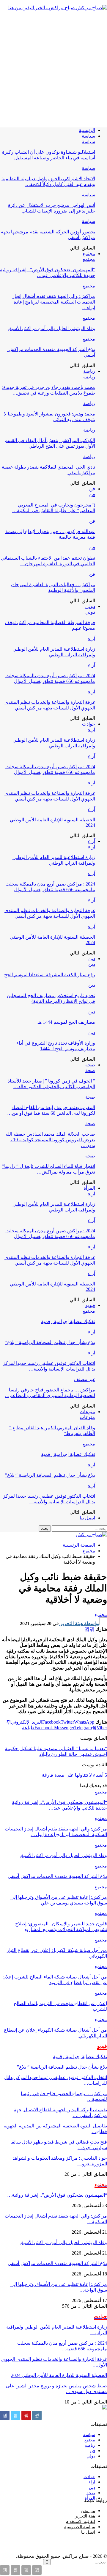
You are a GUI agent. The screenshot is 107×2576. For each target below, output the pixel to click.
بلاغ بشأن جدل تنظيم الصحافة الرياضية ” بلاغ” (50, 1342)
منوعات (87, 1412)
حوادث (89, 724)
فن (92, 489)
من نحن (88, 2511)
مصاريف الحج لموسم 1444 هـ (66, 1022)
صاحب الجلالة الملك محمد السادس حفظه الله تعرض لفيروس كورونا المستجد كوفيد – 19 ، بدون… (50, 1140)
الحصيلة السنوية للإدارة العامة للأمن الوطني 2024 (59, 2375)
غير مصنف (85, 1379)
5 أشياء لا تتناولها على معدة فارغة (74, 1775)
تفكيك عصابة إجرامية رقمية (68, 1321)
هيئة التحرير (85, 2516)
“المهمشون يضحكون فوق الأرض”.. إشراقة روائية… (57, 2195)
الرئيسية (87, 130)
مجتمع (89, 254)
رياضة (89, 371)
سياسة (88, 136)
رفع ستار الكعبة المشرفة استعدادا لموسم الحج (50, 975)
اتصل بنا (87, 1518)
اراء (92, 2482)
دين (92, 959)
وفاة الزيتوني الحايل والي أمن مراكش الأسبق (51, 328)
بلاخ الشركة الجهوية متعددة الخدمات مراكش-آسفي (57, 2263)
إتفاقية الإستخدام (80, 2522)
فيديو (90, 1305)
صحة (90, 1065)
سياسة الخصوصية (80, 2527)
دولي (90, 606)
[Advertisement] (53, 69)
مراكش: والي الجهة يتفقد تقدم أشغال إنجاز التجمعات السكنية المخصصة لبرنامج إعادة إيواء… (54, 302)
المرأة (89, 1188)
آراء (92, 639)
